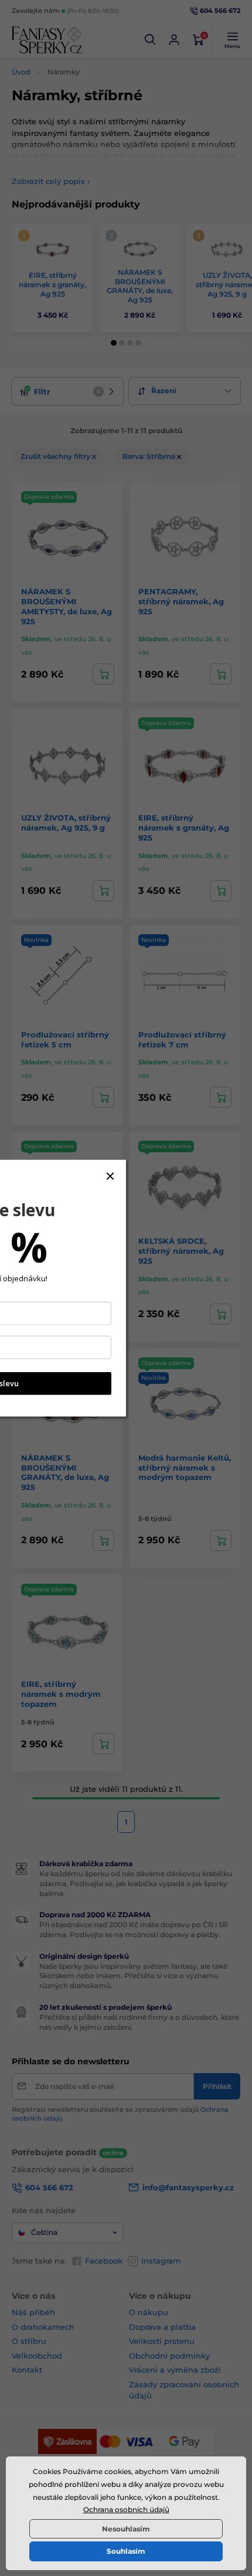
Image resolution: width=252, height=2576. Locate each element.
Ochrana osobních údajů (126, 2509)
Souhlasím (126, 2551)
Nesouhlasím (126, 2529)
